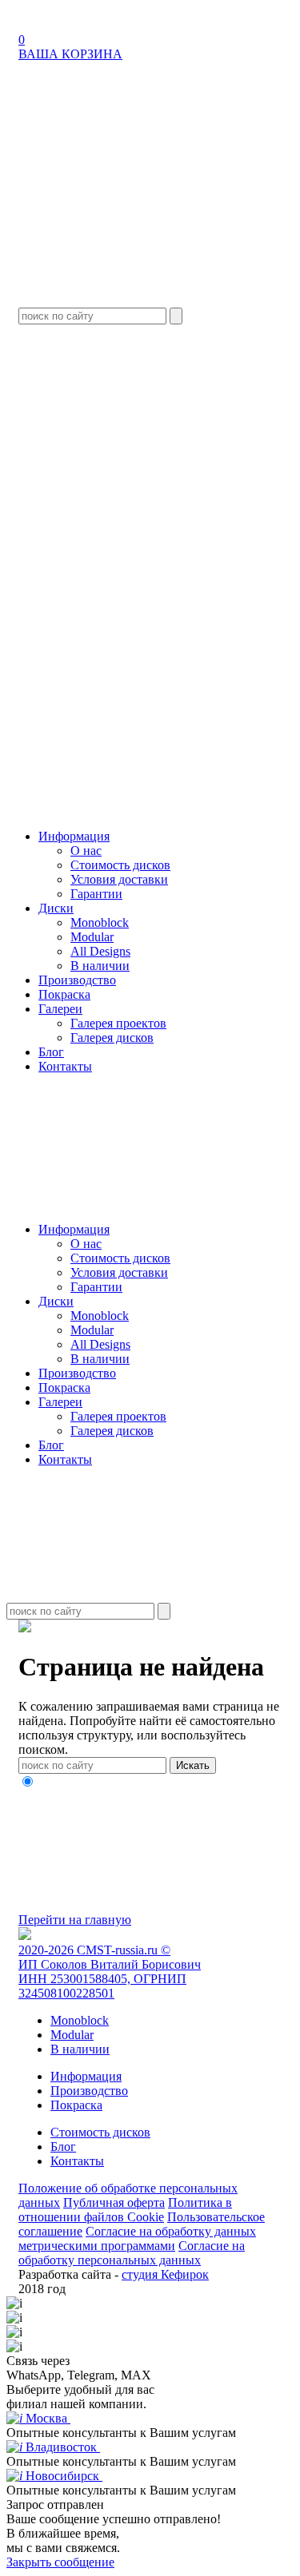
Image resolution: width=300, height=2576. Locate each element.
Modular (92, 937)
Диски (56, 908)
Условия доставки (119, 879)
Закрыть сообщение (60, 2562)
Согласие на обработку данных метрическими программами (137, 2238)
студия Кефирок (165, 2274)
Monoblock (100, 922)
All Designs (100, 951)
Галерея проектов (118, 1023)
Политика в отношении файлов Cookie (125, 2210)
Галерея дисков (112, 1038)
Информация (74, 836)
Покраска (64, 994)
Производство (77, 980)
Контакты (65, 1066)
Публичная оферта (114, 2202)
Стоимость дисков (120, 865)
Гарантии (96, 894)
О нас (86, 851)
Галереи (60, 1009)
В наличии (100, 966)
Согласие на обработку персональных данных (132, 2253)
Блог (51, 1052)
